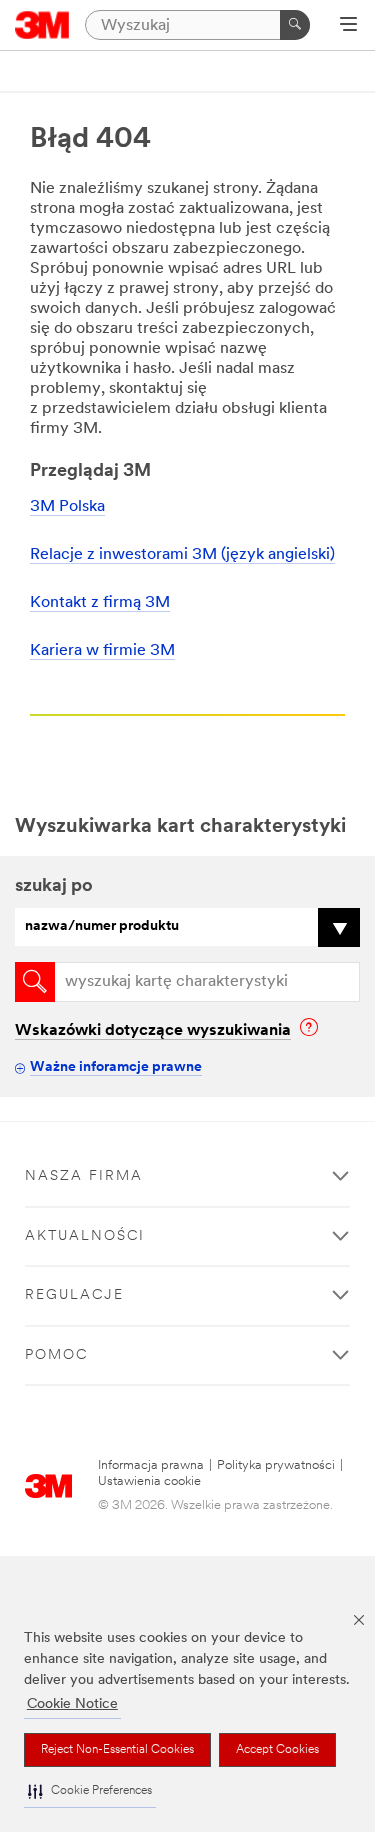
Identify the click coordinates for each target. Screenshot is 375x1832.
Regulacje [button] (74, 1295)
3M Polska (67, 507)
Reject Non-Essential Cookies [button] (117, 1750)
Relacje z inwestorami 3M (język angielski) (182, 555)
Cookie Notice (72, 1704)
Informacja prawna (151, 1465)
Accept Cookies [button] (277, 1750)
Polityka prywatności (276, 1465)
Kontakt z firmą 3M (100, 603)
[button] (90, 1791)
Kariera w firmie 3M (102, 651)
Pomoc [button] (56, 1355)
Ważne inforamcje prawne (116, 1067)
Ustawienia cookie (149, 1481)
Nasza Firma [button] (84, 1176)
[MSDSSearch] (35, 982)
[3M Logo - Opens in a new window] (42, 25)
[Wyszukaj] (295, 25)
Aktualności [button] (85, 1236)
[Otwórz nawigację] (348, 26)
